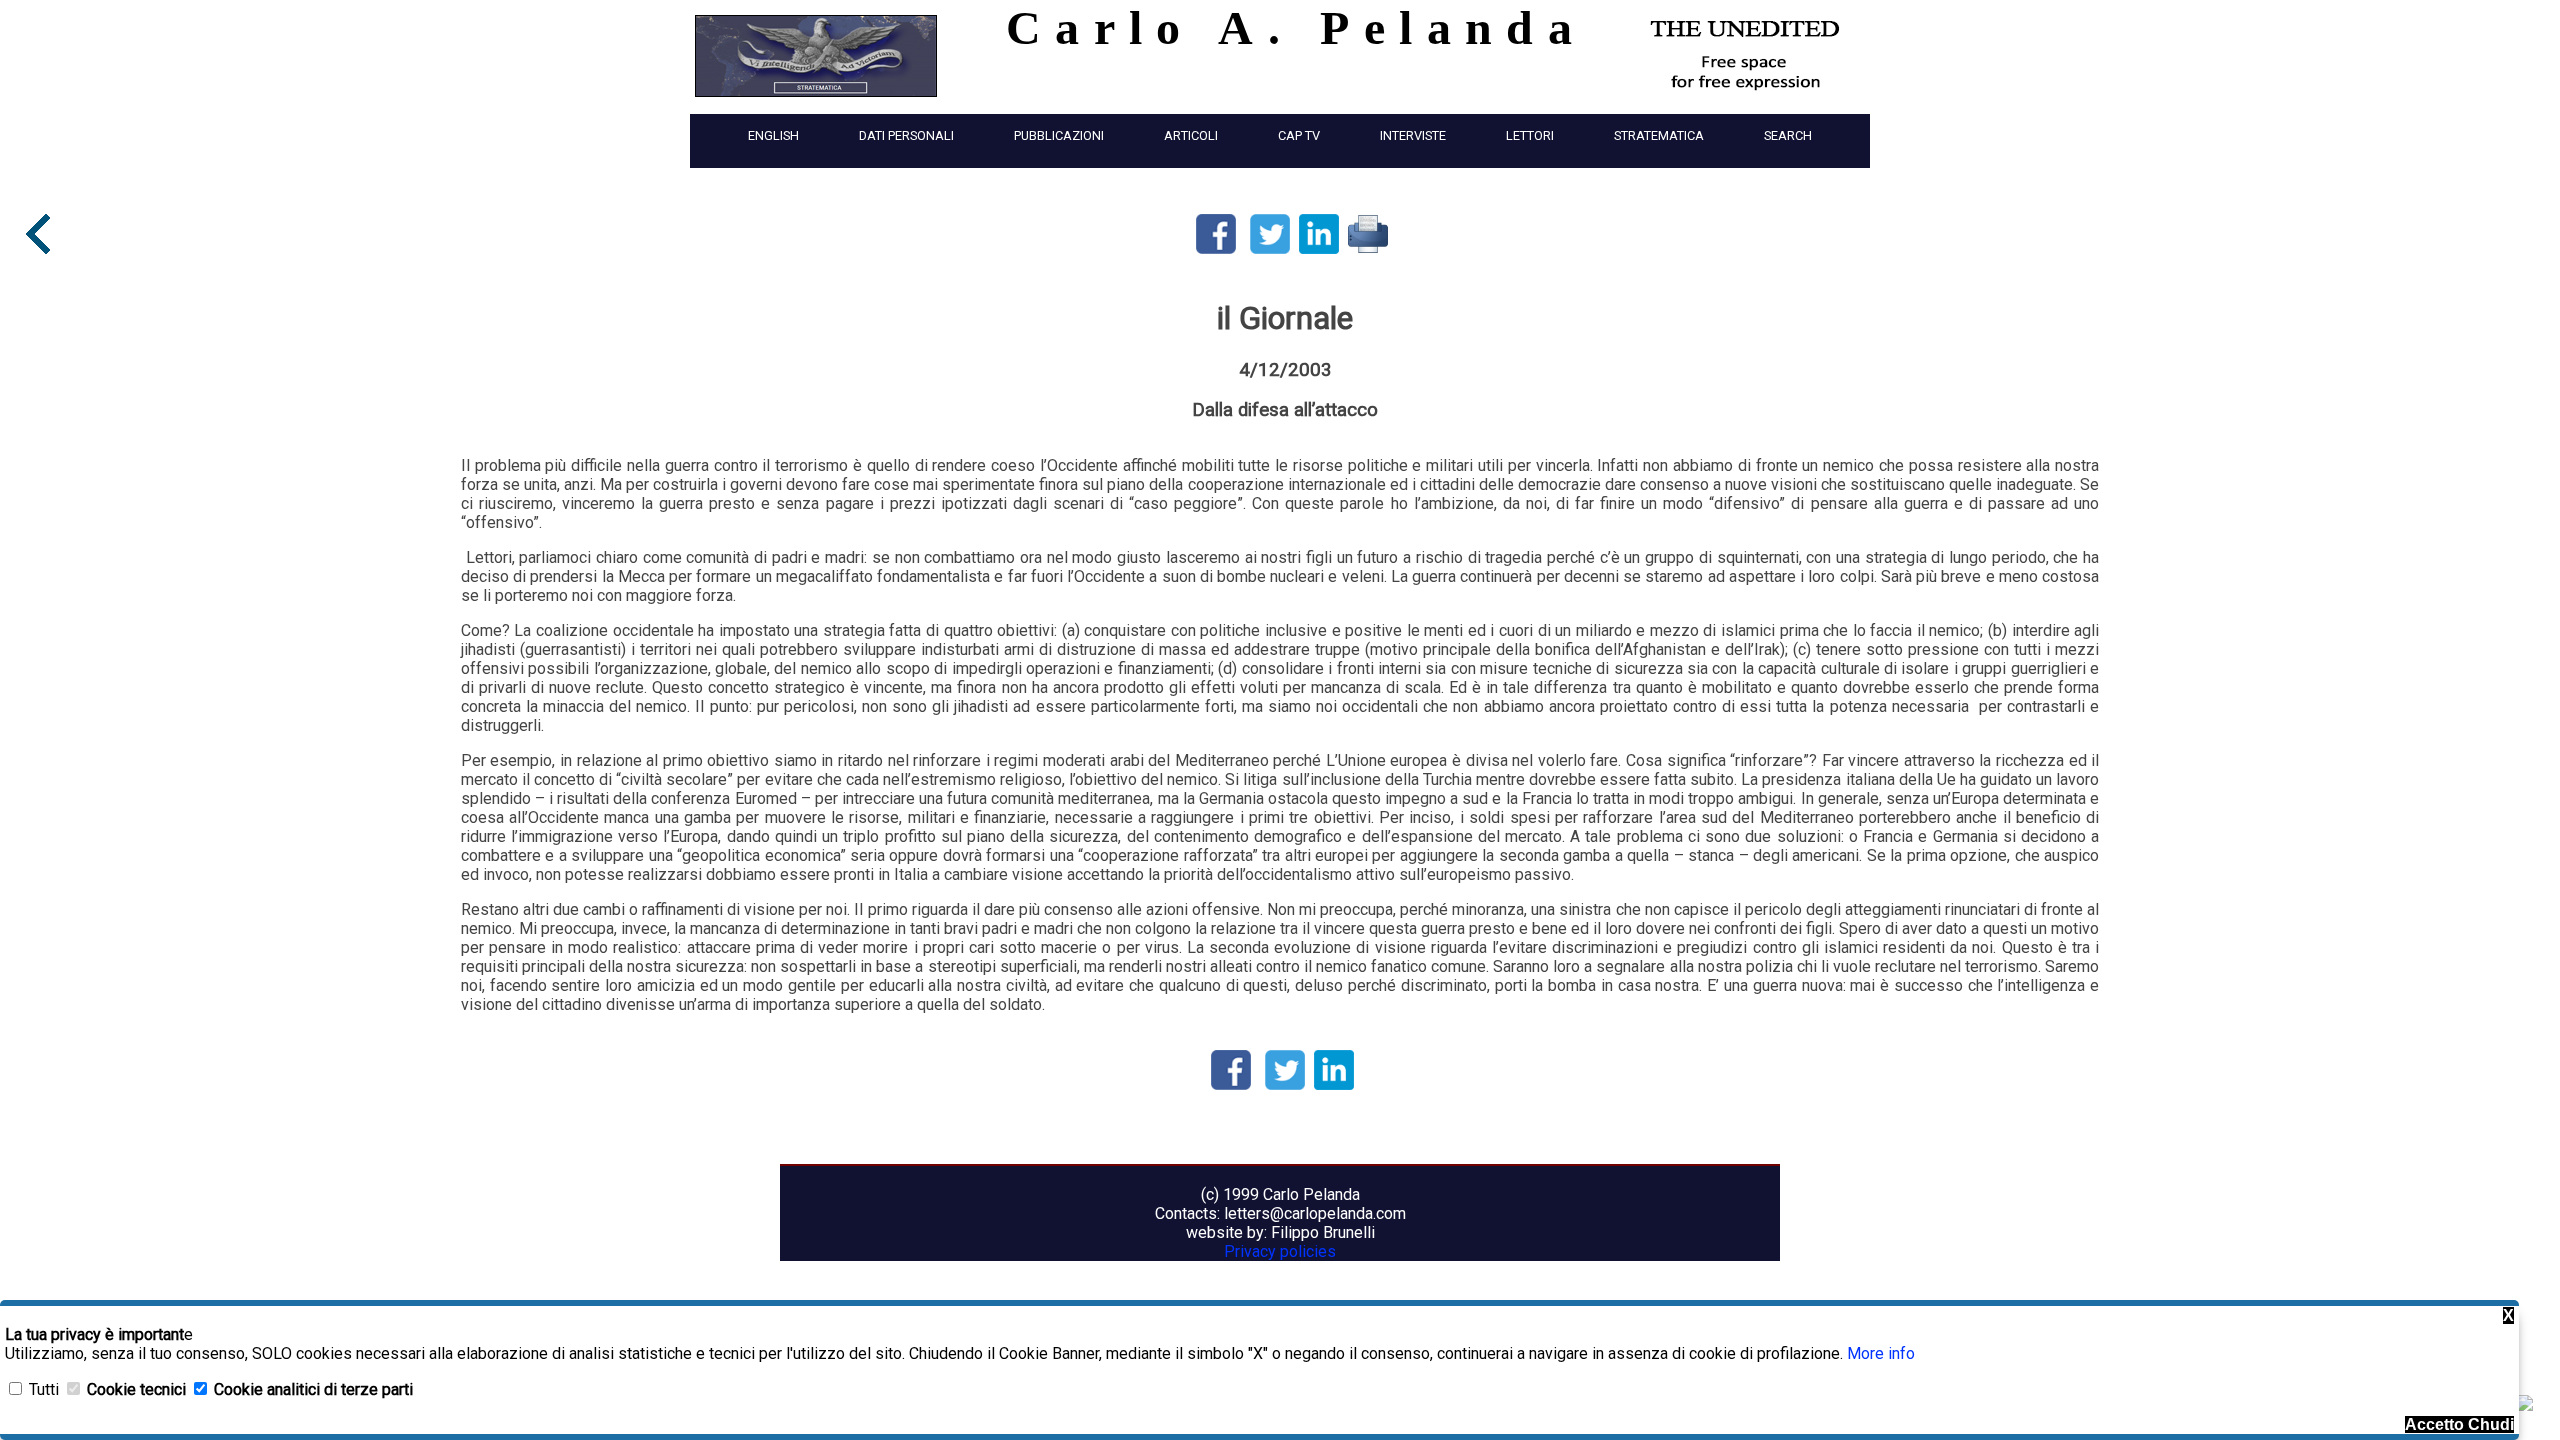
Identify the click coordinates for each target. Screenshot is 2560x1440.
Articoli (1191, 135)
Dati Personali (906, 135)
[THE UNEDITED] (1745, 89)
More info (1881, 1353)
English (773, 135)
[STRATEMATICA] (816, 101)
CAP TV (1299, 135)
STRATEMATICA (1659, 135)
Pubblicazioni (1059, 135)
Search (1788, 135)
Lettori (1530, 135)
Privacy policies (1280, 1251)
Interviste (1413, 135)
